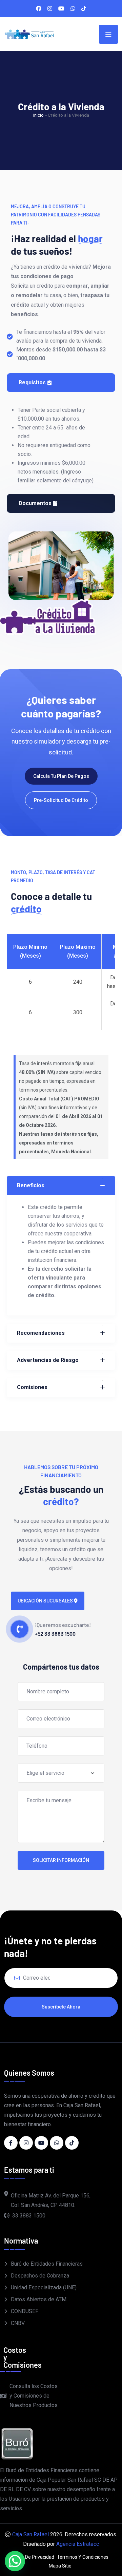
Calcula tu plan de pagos (61, 776)
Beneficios (31, 1185)
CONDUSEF (25, 2311)
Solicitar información (61, 1860)
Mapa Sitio (60, 2566)
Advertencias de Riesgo (48, 1360)
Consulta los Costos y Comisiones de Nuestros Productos (34, 2396)
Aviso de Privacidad (33, 2557)
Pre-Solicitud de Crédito (61, 800)
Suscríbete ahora (61, 2007)
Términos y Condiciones (83, 2557)
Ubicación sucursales (46, 1601)
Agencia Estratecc (78, 2544)
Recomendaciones (41, 1333)
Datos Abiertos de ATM (39, 2299)
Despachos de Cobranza (40, 2276)
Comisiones (32, 1387)
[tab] (61, 383)
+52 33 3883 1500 (55, 1633)
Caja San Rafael (30, 2534)
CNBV (18, 2323)
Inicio (38, 115)
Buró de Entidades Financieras (47, 2264)
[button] (15, 2561)
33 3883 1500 (29, 2216)
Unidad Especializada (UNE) (44, 2287)
